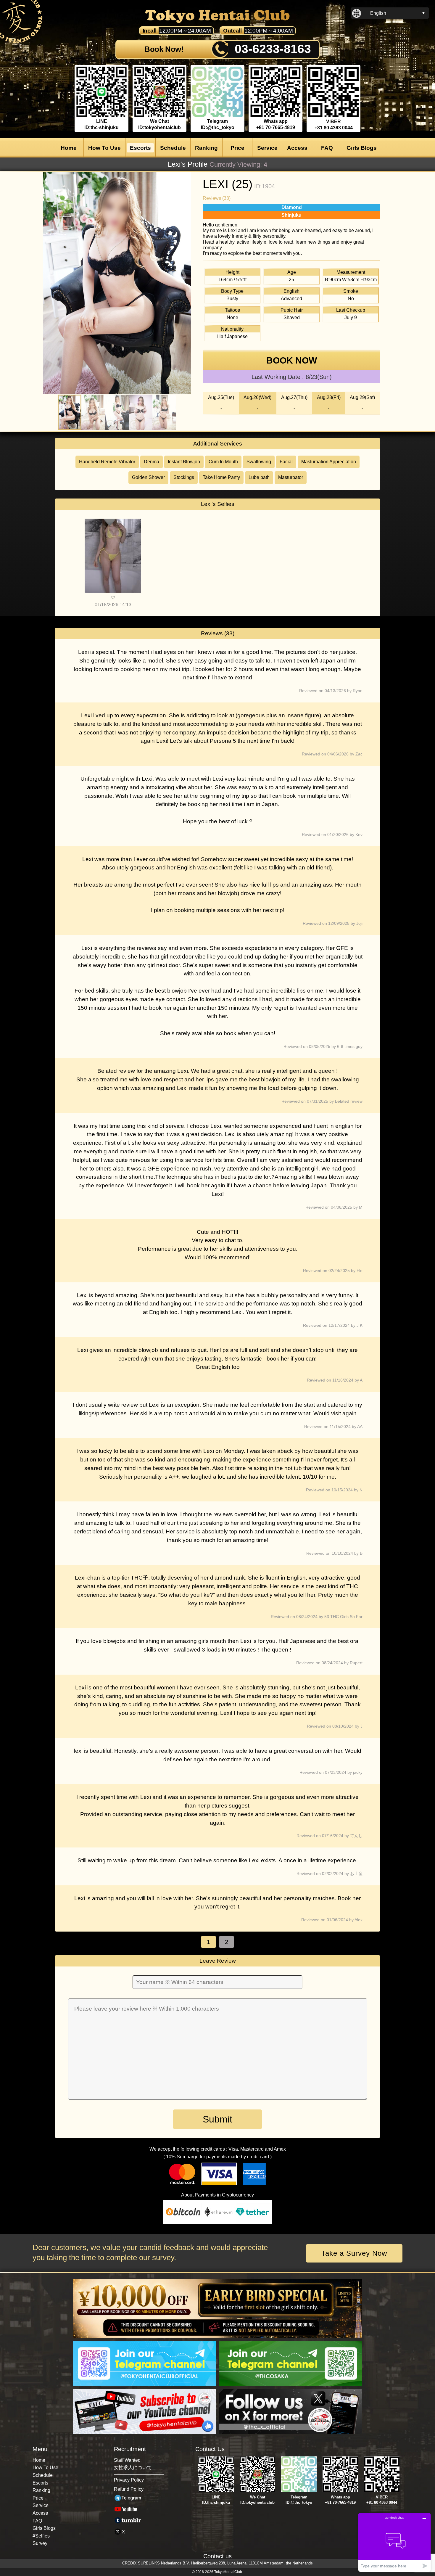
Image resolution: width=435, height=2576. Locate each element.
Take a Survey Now (354, 2253)
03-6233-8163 (273, 49)
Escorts (140, 148)
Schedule (173, 148)
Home (69, 148)
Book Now (292, 360)
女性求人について (133, 2468)
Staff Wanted (127, 2460)
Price (237, 148)
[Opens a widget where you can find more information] (394, 2542)
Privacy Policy (129, 2480)
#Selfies (41, 2536)
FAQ (327, 148)
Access (297, 148)
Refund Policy (129, 2489)
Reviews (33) (217, 198)
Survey (40, 2543)
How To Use (104, 148)
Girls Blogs (362, 148)
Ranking (206, 148)
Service (267, 148)
